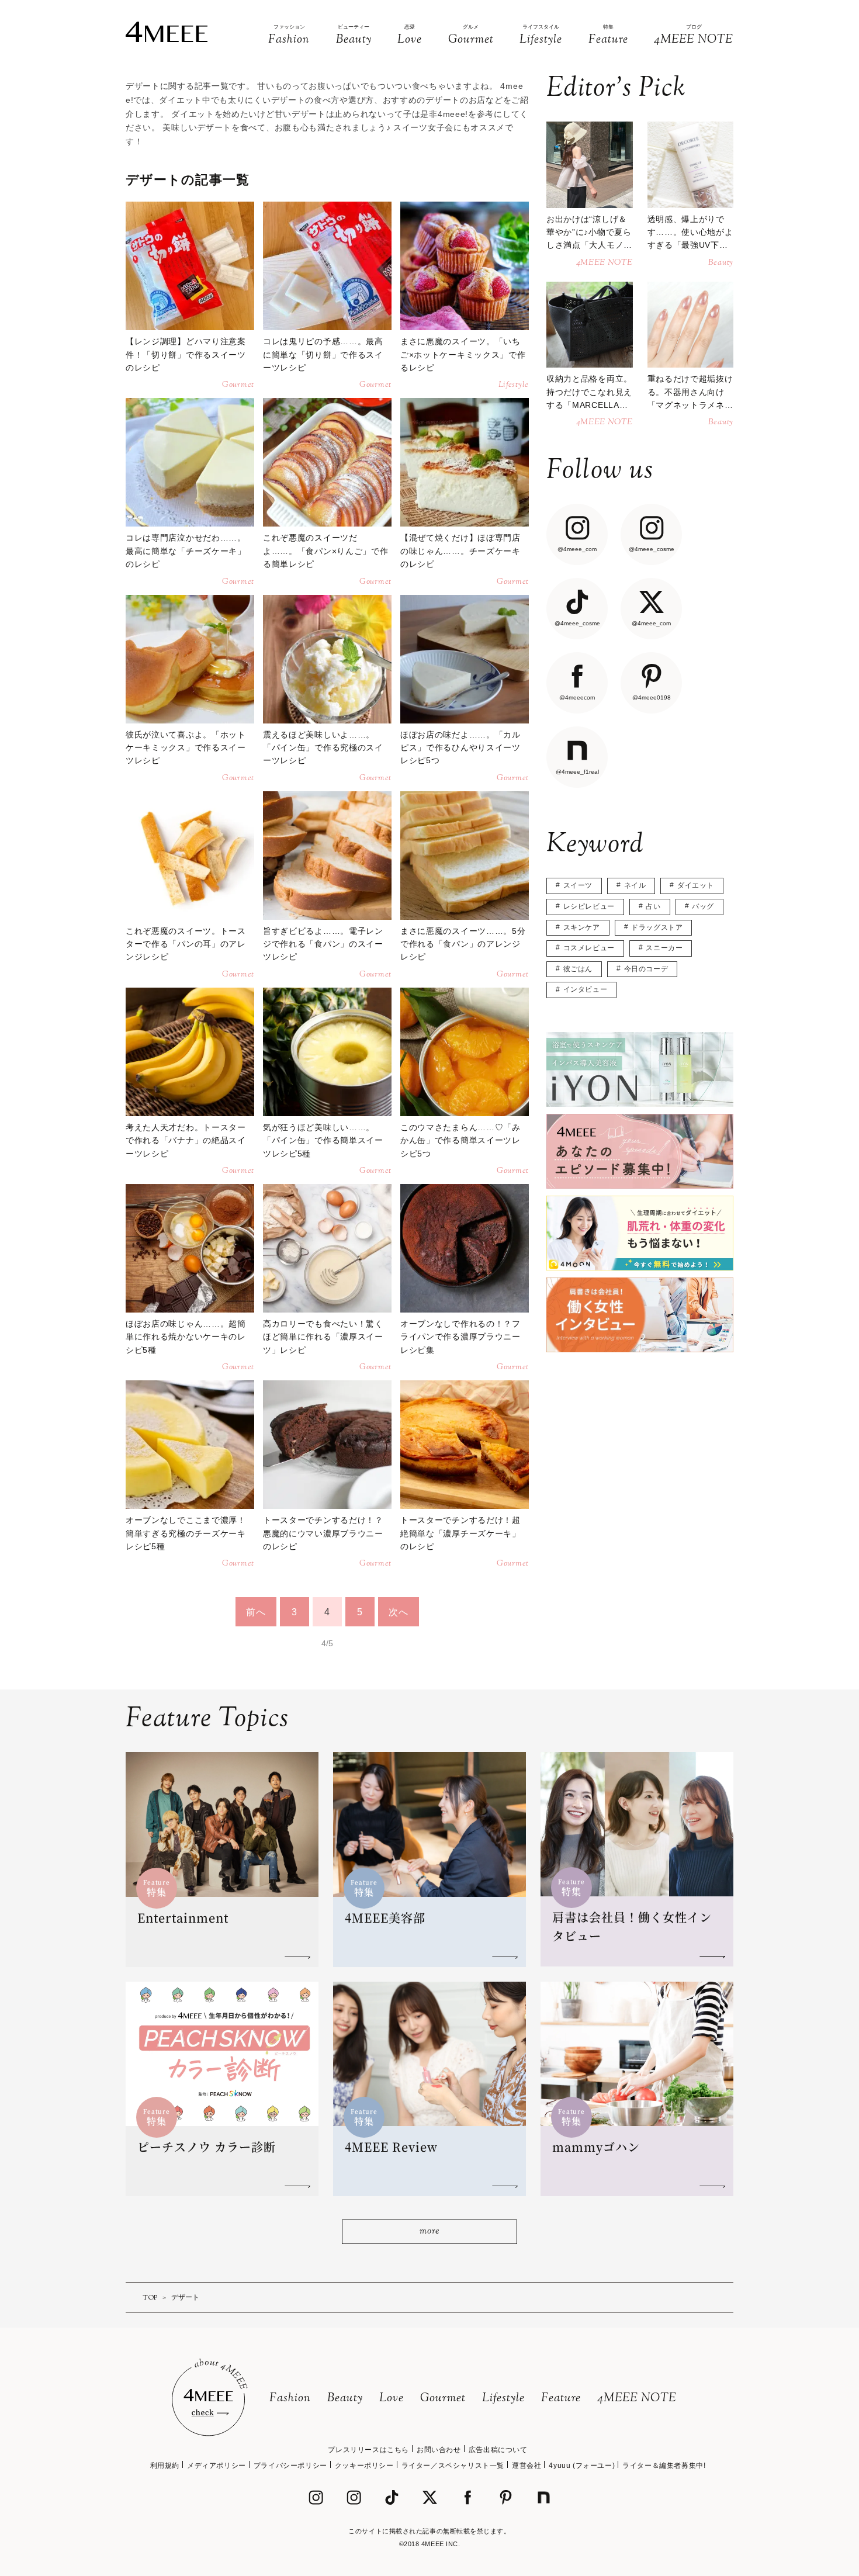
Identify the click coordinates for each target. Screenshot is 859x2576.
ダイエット (696, 885)
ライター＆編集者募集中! (664, 2466)
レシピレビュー (589, 906)
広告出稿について (498, 2450)
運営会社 (527, 2466)
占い (653, 906)
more (429, 2232)
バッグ (703, 906)
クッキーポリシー (364, 2466)
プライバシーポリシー (290, 2466)
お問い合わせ (439, 2450)
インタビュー (586, 989)
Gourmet (443, 2399)
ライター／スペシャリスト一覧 (453, 2466)
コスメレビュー (589, 948)
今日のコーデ (646, 969)
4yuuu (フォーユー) (582, 2466)
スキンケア (582, 927)
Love (392, 2399)
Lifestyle (503, 2399)
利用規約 (165, 2466)
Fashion (290, 2399)
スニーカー (664, 948)
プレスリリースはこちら (368, 2450)
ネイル (635, 885)
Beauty (345, 2399)
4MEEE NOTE (637, 2399)
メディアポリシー (217, 2466)
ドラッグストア (657, 927)
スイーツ (578, 885)
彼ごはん (578, 969)
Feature (561, 2399)
